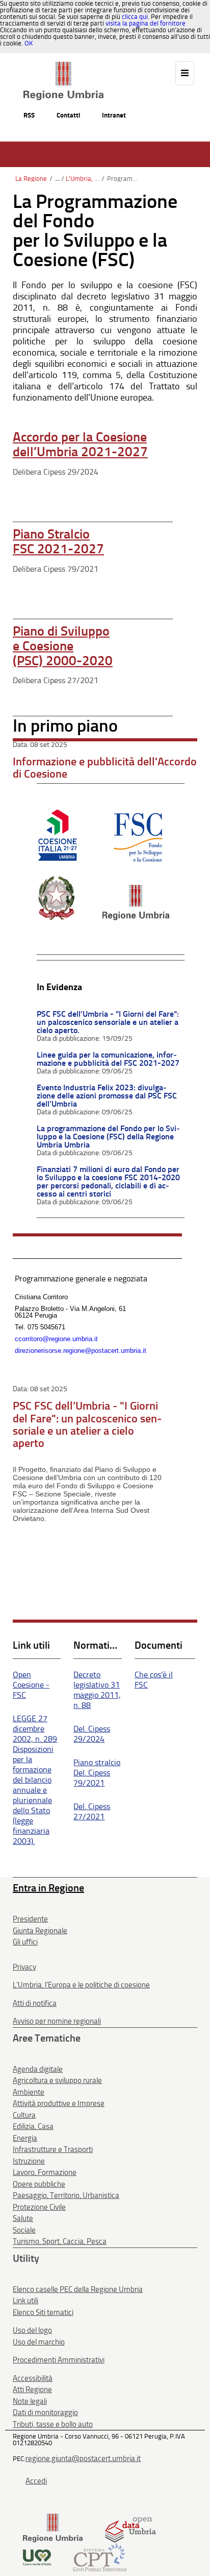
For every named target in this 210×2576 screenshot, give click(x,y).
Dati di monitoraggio (45, 2413)
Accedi (36, 2481)
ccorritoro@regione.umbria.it (56, 1339)
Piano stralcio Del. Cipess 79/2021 (97, 1773)
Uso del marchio (39, 2342)
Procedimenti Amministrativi (59, 2360)
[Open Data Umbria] (130, 2528)
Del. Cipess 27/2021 (92, 1811)
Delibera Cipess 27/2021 (56, 680)
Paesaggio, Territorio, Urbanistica (66, 2195)
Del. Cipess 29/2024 (92, 1734)
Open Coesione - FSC (31, 1685)
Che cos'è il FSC (154, 1680)
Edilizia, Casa (33, 2126)
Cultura (24, 2115)
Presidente (30, 1919)
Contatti (68, 115)
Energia (25, 2138)
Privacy (24, 1967)
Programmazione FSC (124, 179)
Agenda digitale (38, 2069)
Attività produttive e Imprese (59, 2103)
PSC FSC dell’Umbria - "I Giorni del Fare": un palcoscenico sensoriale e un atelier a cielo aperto (87, 1424)
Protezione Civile (39, 2207)
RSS (29, 115)
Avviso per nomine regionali (57, 2021)
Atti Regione (32, 2390)
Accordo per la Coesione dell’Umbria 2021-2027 (80, 444)
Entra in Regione (48, 1888)
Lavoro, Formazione (45, 2172)
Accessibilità (33, 2378)
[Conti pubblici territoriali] (100, 2557)
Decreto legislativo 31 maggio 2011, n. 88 (97, 1690)
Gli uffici (25, 1942)
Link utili (25, 2301)
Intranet (114, 115)
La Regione (31, 179)
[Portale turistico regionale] (37, 2557)
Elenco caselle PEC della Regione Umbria (78, 2289)
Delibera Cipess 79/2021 (56, 569)
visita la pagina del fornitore (146, 23)
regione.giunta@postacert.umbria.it (83, 2458)
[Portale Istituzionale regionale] (53, 2528)
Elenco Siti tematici (43, 2312)
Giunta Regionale (40, 1931)
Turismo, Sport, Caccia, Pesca (60, 2241)
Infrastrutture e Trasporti (53, 2149)
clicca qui (135, 17)
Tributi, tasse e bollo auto (53, 2424)
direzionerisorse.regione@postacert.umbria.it (81, 1351)
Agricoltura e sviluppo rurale (57, 2080)
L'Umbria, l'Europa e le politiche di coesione (82, 179)
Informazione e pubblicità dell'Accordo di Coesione (105, 768)
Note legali (30, 2401)
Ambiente (29, 2092)
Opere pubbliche (39, 2184)
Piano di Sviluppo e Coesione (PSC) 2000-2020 (63, 646)
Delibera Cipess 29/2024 (56, 472)
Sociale (24, 2230)
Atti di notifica (35, 2003)
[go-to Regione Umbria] (63, 66)
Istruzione (29, 2161)
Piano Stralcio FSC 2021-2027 (58, 542)
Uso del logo (32, 2330)
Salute (23, 2218)
